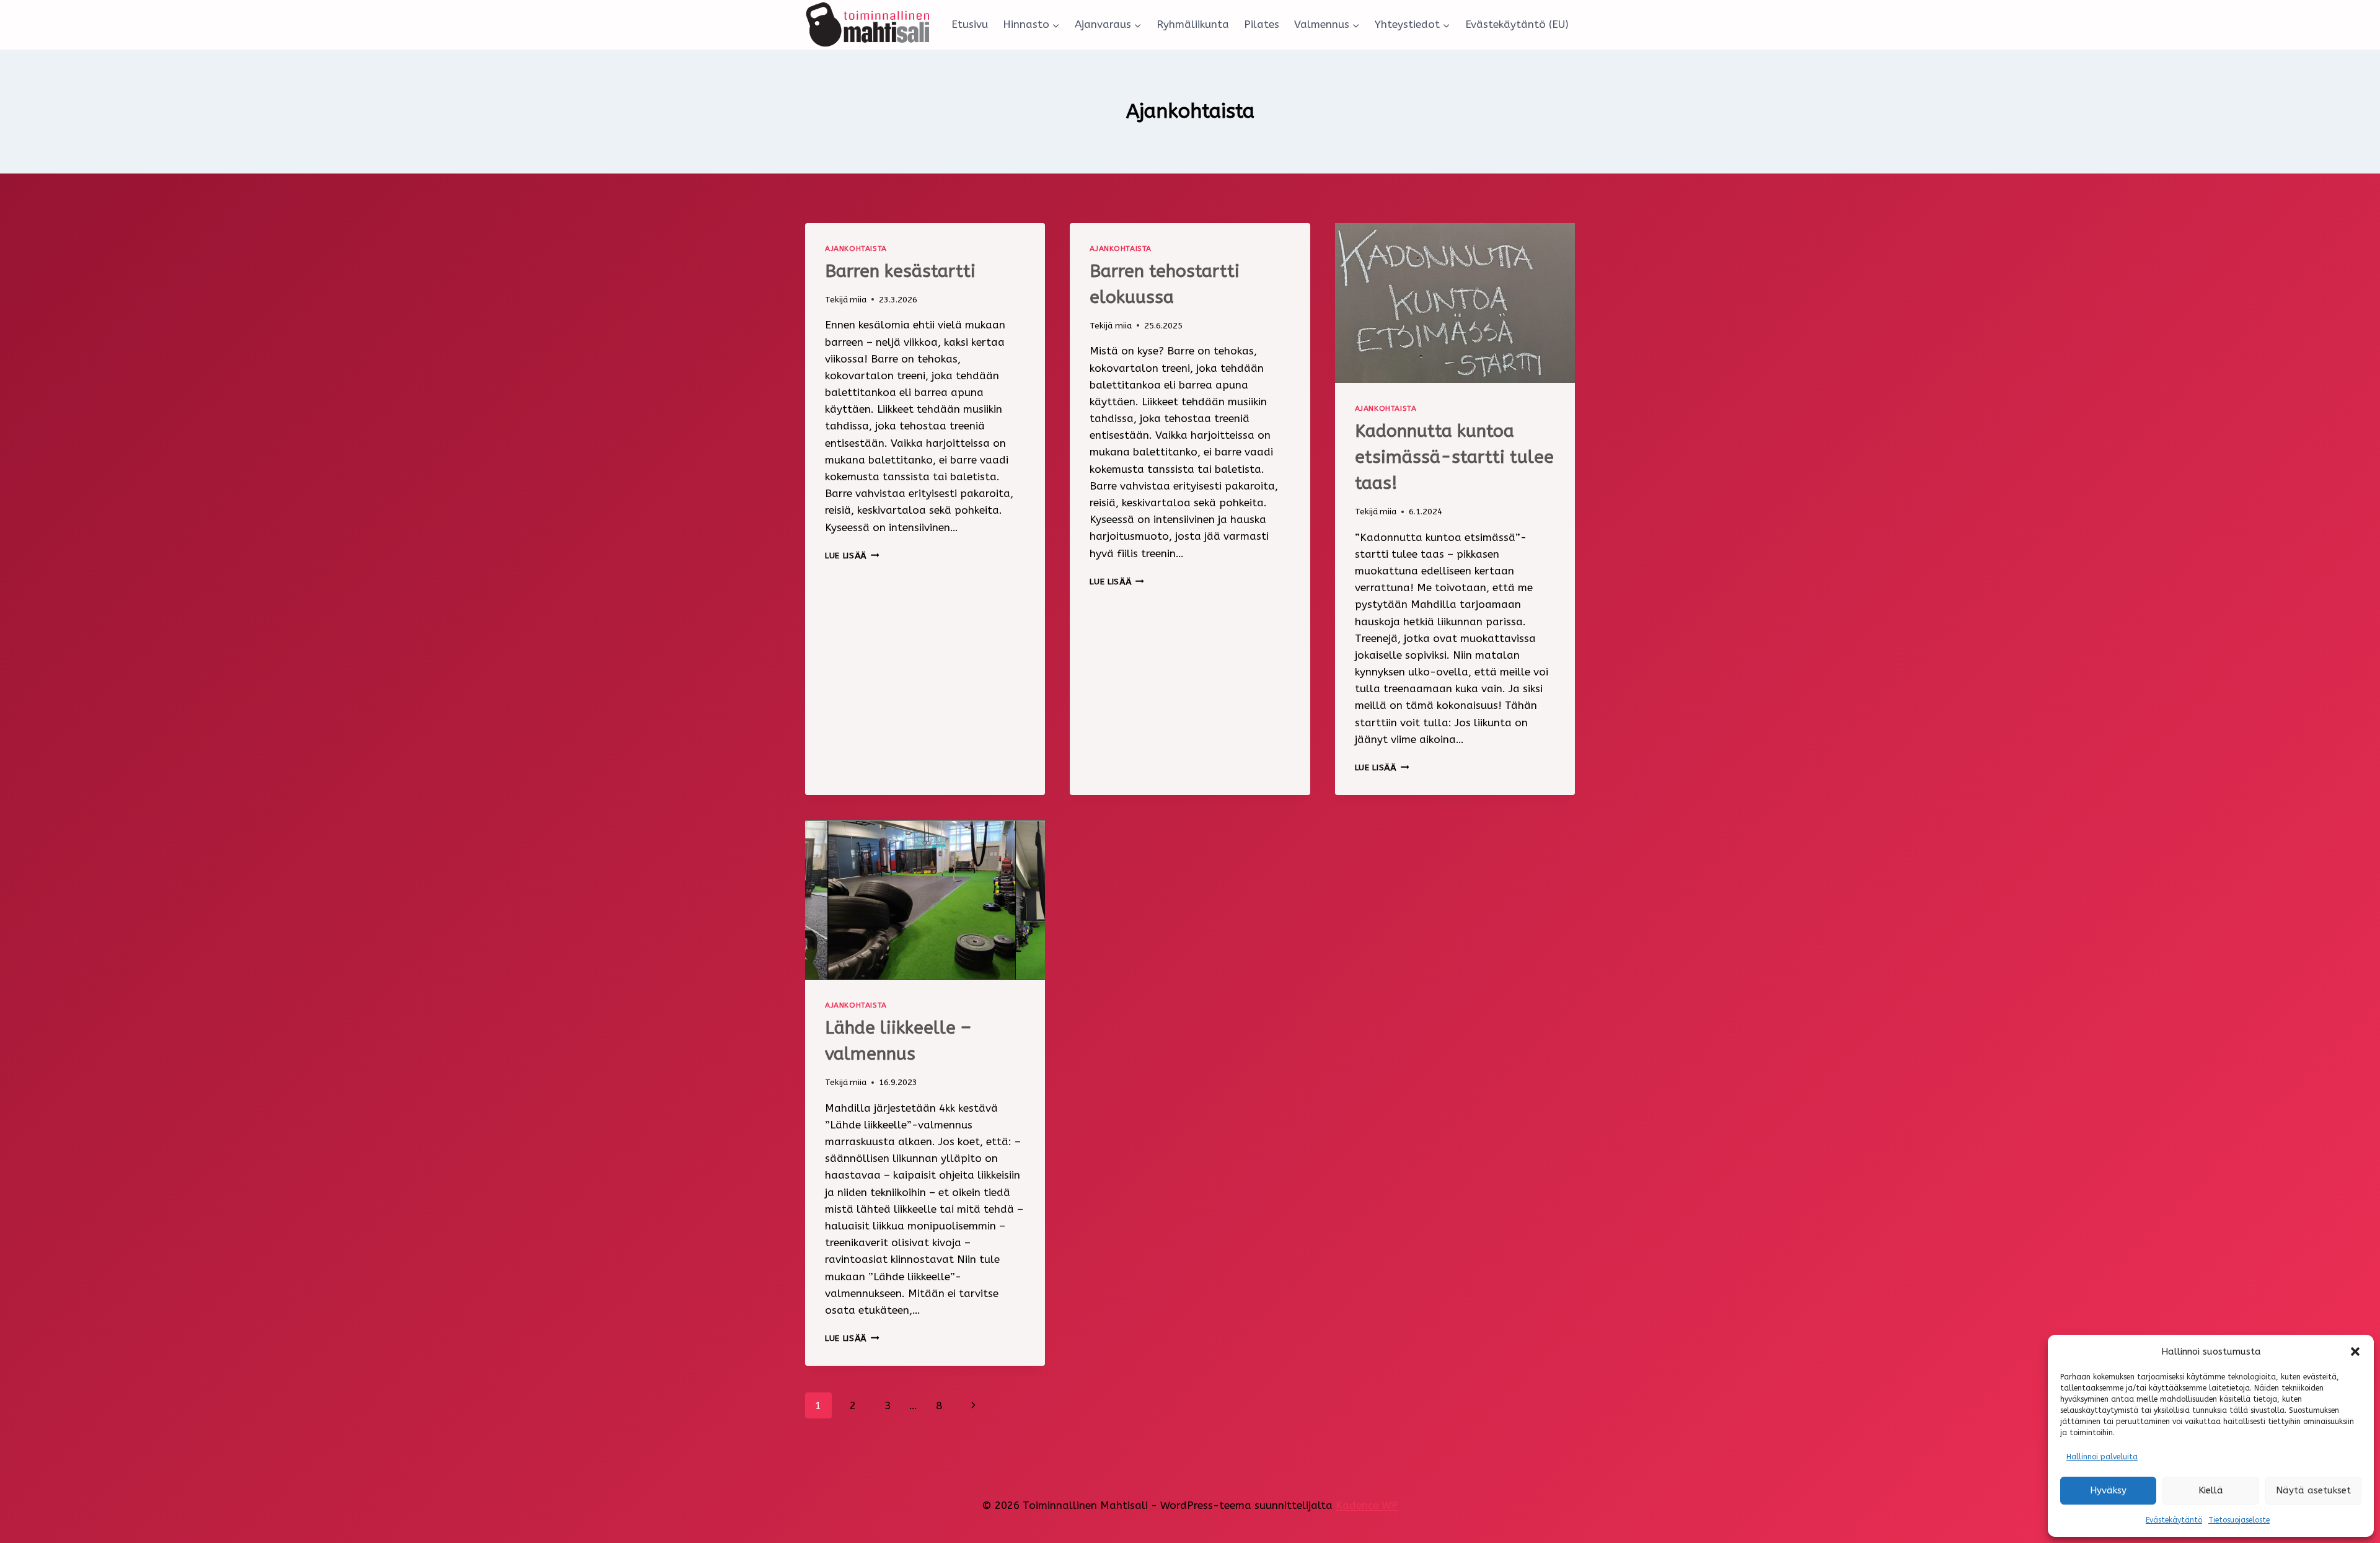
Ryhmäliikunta (1193, 24)
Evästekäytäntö (2174, 1520)
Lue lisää (852, 556)
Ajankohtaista (856, 248)
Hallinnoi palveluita (2102, 1457)
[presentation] (1455, 303)
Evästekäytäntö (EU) (1517, 24)
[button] (2355, 1352)
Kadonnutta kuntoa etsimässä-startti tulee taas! (1454, 457)
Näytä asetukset (2313, 1490)
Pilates (1262, 24)
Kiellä (2211, 1490)
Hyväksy (2108, 1490)
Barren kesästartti (900, 271)
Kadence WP (1367, 1505)
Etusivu (970, 24)
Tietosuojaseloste (2239, 1520)
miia (858, 300)
